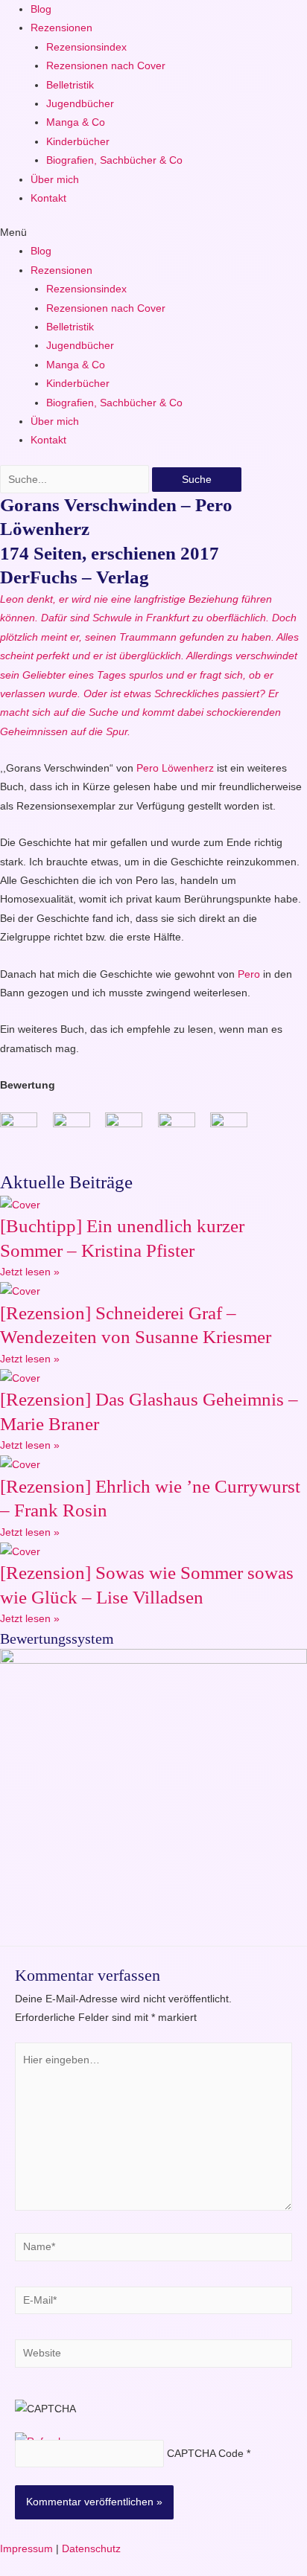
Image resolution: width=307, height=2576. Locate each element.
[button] (153, 233)
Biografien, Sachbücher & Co (114, 160)
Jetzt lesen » (30, 1272)
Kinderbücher (78, 142)
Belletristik (70, 85)
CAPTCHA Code (205, 2454)
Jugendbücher (80, 104)
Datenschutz (91, 2549)
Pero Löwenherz (175, 768)
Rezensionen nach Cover (106, 66)
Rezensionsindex (86, 47)
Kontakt (48, 198)
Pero (249, 974)
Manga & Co (76, 122)
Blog (41, 9)
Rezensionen (61, 28)
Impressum (26, 2549)
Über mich (55, 180)
